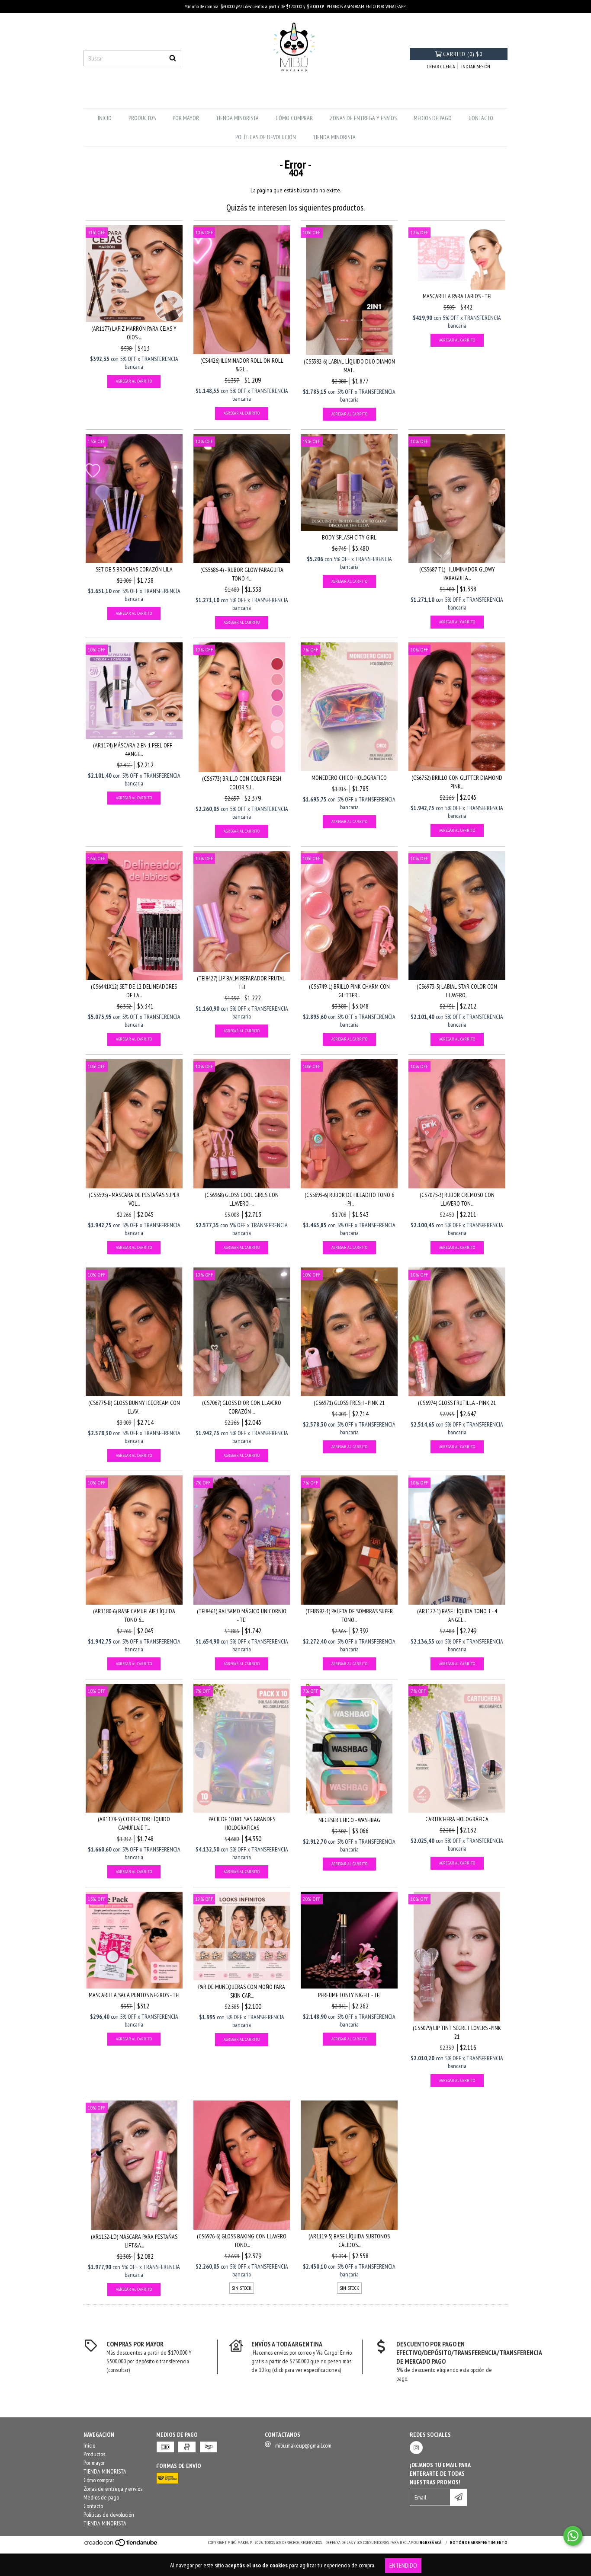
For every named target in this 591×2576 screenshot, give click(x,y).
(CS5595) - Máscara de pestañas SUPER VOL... (134, 1199)
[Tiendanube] (121, 2546)
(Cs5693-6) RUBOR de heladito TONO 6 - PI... (349, 1199)
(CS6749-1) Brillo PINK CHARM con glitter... (349, 991)
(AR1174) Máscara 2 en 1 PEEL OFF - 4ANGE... (134, 750)
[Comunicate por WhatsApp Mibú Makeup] (573, 2536)
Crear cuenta (441, 66)
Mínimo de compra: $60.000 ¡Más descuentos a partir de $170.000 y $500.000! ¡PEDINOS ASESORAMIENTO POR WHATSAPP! (295, 6)
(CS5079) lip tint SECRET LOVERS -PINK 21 (457, 2032)
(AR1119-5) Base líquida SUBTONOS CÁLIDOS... (349, 2241)
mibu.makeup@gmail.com (303, 2445)
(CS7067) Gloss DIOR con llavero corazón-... (242, 1407)
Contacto (481, 118)
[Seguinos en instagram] (416, 2448)
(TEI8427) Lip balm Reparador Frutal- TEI (242, 983)
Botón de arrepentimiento (479, 2542)
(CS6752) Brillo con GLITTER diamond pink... (457, 782)
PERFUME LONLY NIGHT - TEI (349, 1995)
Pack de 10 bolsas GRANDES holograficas (242, 1823)
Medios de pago (433, 118)
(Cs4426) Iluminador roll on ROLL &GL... (242, 365)
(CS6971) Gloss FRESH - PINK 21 (349, 1403)
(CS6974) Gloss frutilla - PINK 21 (457, 1403)
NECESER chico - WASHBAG (349, 1820)
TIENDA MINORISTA (237, 118)
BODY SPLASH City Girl (349, 537)
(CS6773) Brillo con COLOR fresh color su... (242, 783)
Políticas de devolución (266, 137)
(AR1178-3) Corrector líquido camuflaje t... (134, 1823)
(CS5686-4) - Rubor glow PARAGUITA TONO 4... (242, 574)
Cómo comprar (294, 118)
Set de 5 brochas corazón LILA (134, 569)
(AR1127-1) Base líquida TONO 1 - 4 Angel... (457, 1615)
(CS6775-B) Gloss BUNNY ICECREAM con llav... (134, 1407)
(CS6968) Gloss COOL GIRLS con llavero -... (242, 1199)
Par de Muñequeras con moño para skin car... (242, 1991)
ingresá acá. (430, 2542)
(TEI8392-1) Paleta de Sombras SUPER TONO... (349, 1615)
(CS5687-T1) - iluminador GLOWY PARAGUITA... (457, 574)
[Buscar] (173, 58)
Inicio (105, 118)
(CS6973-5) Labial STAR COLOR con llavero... (457, 991)
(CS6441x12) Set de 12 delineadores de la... (134, 991)
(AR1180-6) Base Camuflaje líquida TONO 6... (134, 1615)
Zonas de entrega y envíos (363, 118)
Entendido (403, 2565)
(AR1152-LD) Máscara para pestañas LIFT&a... (134, 2241)
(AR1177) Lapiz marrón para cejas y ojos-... (134, 333)
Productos (142, 118)
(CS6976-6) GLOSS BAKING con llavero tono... (242, 2241)
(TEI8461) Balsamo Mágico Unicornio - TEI (242, 1615)
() (463, 54)
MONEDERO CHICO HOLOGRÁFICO (349, 778)
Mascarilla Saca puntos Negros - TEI (134, 1995)
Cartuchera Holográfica (457, 1819)
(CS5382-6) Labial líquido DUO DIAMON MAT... (349, 366)
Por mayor (186, 118)
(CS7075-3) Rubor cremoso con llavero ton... (457, 1199)
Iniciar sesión (476, 66)
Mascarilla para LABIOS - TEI (457, 296)
